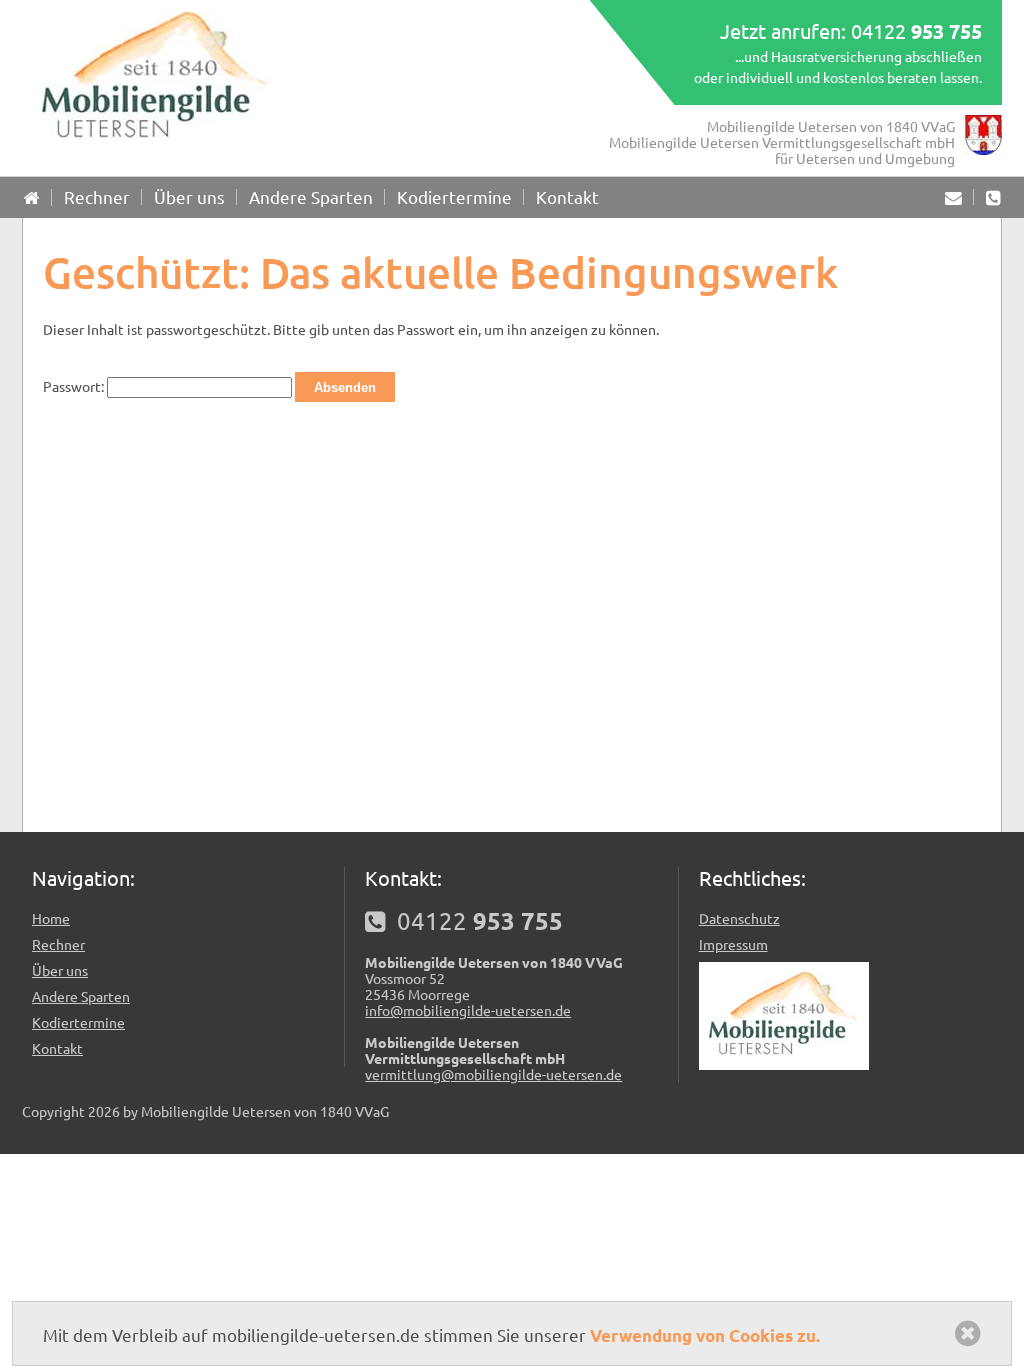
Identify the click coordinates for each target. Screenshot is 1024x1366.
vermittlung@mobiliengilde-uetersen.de (493, 1074)
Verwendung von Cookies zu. (705, 1335)
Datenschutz (739, 918)
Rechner (97, 196)
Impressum (733, 944)
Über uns (189, 196)
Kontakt (567, 196)
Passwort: (75, 386)
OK (973, 1333)
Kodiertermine (454, 196)
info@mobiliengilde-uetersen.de (468, 1010)
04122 (916, 30)
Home (51, 918)
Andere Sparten (311, 196)
